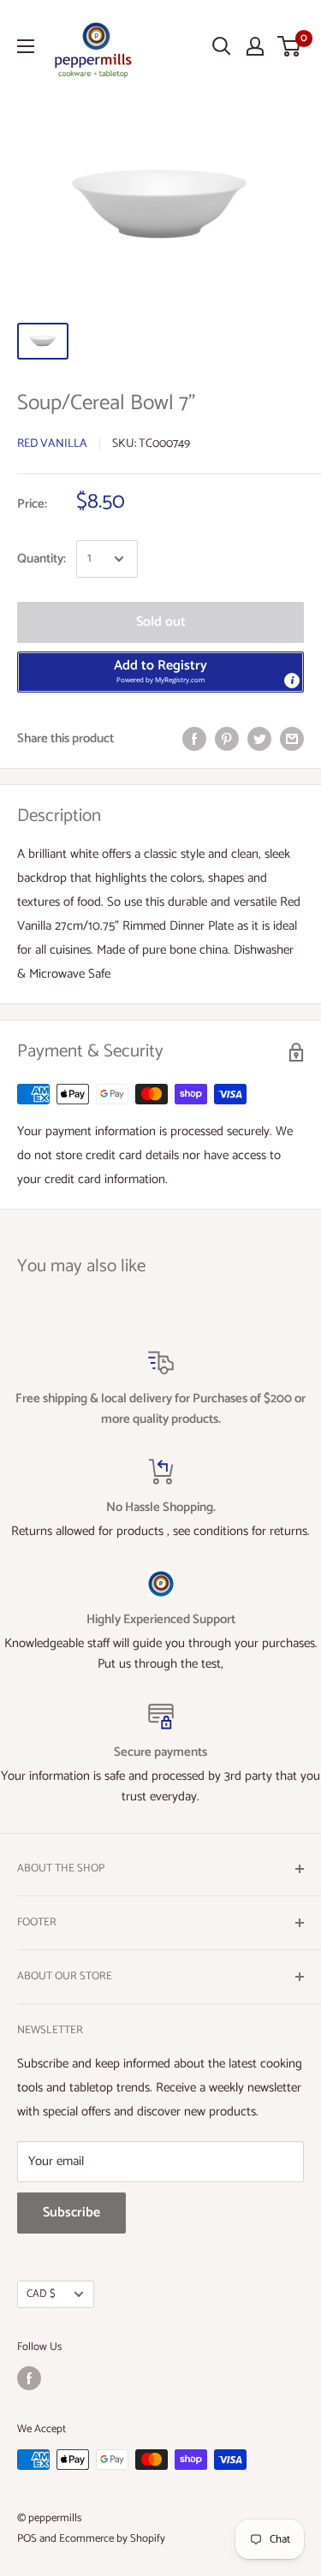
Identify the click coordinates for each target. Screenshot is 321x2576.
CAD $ (41, 2294)
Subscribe (71, 2213)
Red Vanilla (52, 444)
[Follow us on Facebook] (29, 2378)
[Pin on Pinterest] (227, 739)
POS (27, 2539)
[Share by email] (292, 739)
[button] (160, 672)
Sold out (161, 622)
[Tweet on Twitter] (259, 739)
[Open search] (222, 46)
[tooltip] (292, 681)
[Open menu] (26, 46)
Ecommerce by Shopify (112, 2539)
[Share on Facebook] (194, 739)
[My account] (255, 46)
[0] (290, 46)
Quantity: (42, 559)
